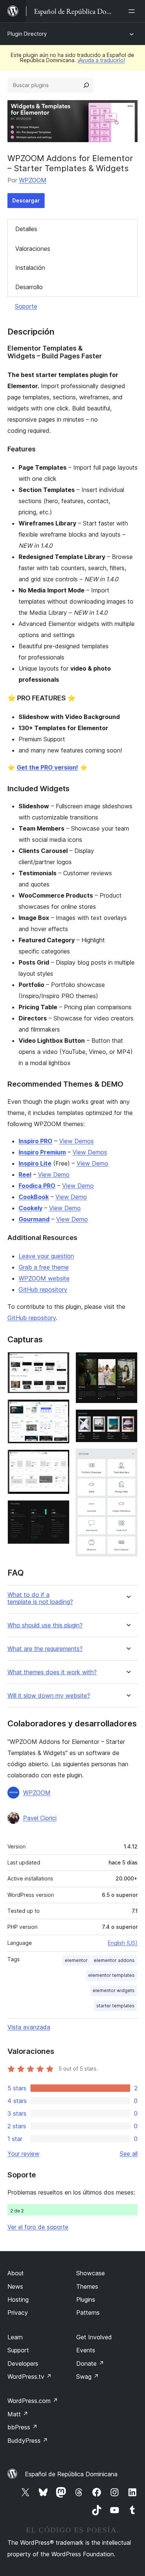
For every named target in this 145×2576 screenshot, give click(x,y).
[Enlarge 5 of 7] (128, 1362)
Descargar (26, 200)
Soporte (26, 306)
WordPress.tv (30, 2377)
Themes (87, 2286)
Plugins (86, 2299)
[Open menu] (133, 11)
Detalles (26, 229)
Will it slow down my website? (49, 1696)
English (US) (123, 1943)
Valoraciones (33, 249)
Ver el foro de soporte (38, 2227)
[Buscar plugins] (86, 85)
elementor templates (111, 1975)
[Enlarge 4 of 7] (59, 1510)
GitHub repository (43, 1289)
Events (86, 2350)
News (15, 2286)
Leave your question (46, 1256)
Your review (23, 2154)
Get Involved (94, 2337)
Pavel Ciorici (40, 1818)
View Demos (76, 1141)
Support (18, 2350)
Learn (15, 2337)
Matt (18, 2414)
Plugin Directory (27, 34)
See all (129, 2154)
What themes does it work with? (52, 1672)
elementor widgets (114, 1990)
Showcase (91, 2273)
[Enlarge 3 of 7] (59, 1460)
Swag (88, 2377)
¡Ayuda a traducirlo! (101, 60)
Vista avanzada (29, 2027)
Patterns (88, 2313)
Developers (23, 2364)
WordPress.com (33, 2401)
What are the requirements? (45, 1649)
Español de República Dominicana (71, 2474)
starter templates (115, 2006)
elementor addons (114, 1960)
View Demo (92, 1163)
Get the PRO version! (47, 767)
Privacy (18, 2313)
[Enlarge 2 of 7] (59, 1409)
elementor (76, 1960)
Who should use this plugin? (45, 1625)
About (16, 2273)
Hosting (18, 2299)
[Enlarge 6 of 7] (128, 1419)
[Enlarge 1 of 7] (59, 1362)
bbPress (22, 2427)
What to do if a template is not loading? (40, 1598)
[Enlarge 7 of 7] (128, 1458)
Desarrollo (29, 287)
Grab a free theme (44, 1267)
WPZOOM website (44, 1278)
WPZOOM (33, 180)
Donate (90, 2364)
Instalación (30, 268)
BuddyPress (28, 2441)
